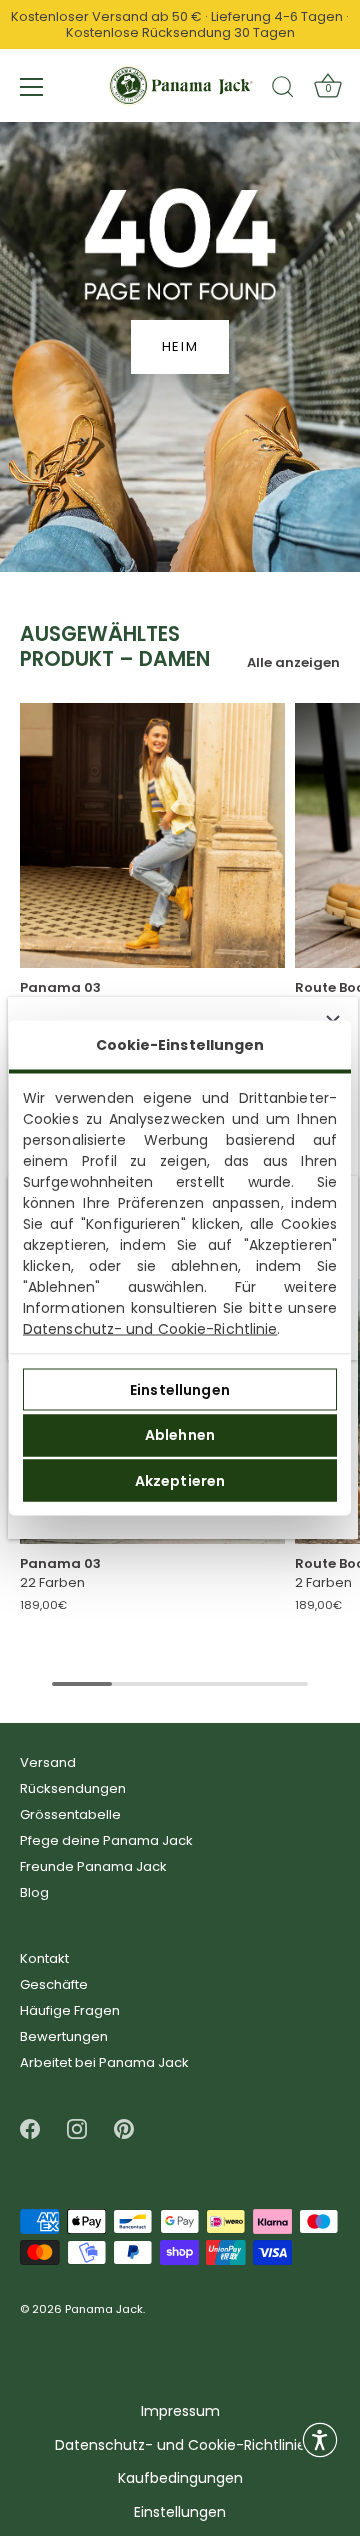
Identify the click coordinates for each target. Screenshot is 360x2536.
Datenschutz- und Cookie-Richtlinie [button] (180, 2445)
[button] (320, 2440)
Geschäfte (54, 1984)
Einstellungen (180, 1389)
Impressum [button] (180, 2411)
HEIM (180, 346)
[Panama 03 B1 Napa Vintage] (152, 835)
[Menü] (32, 87)
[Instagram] (77, 2128)
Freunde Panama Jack (93, 1866)
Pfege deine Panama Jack (106, 1840)
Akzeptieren (180, 1480)
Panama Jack (104, 2310)
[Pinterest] (124, 2128)
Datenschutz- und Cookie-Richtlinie (150, 1329)
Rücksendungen (73, 1788)
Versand (48, 1762)
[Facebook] (30, 2128)
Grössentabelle (70, 1814)
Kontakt (44, 1958)
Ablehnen (180, 1435)
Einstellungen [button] (180, 2512)
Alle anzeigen (293, 662)
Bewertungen (64, 2036)
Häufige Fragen (70, 2010)
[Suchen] (283, 90)
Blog (34, 1892)
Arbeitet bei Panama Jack (104, 2062)
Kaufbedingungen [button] (180, 2478)
